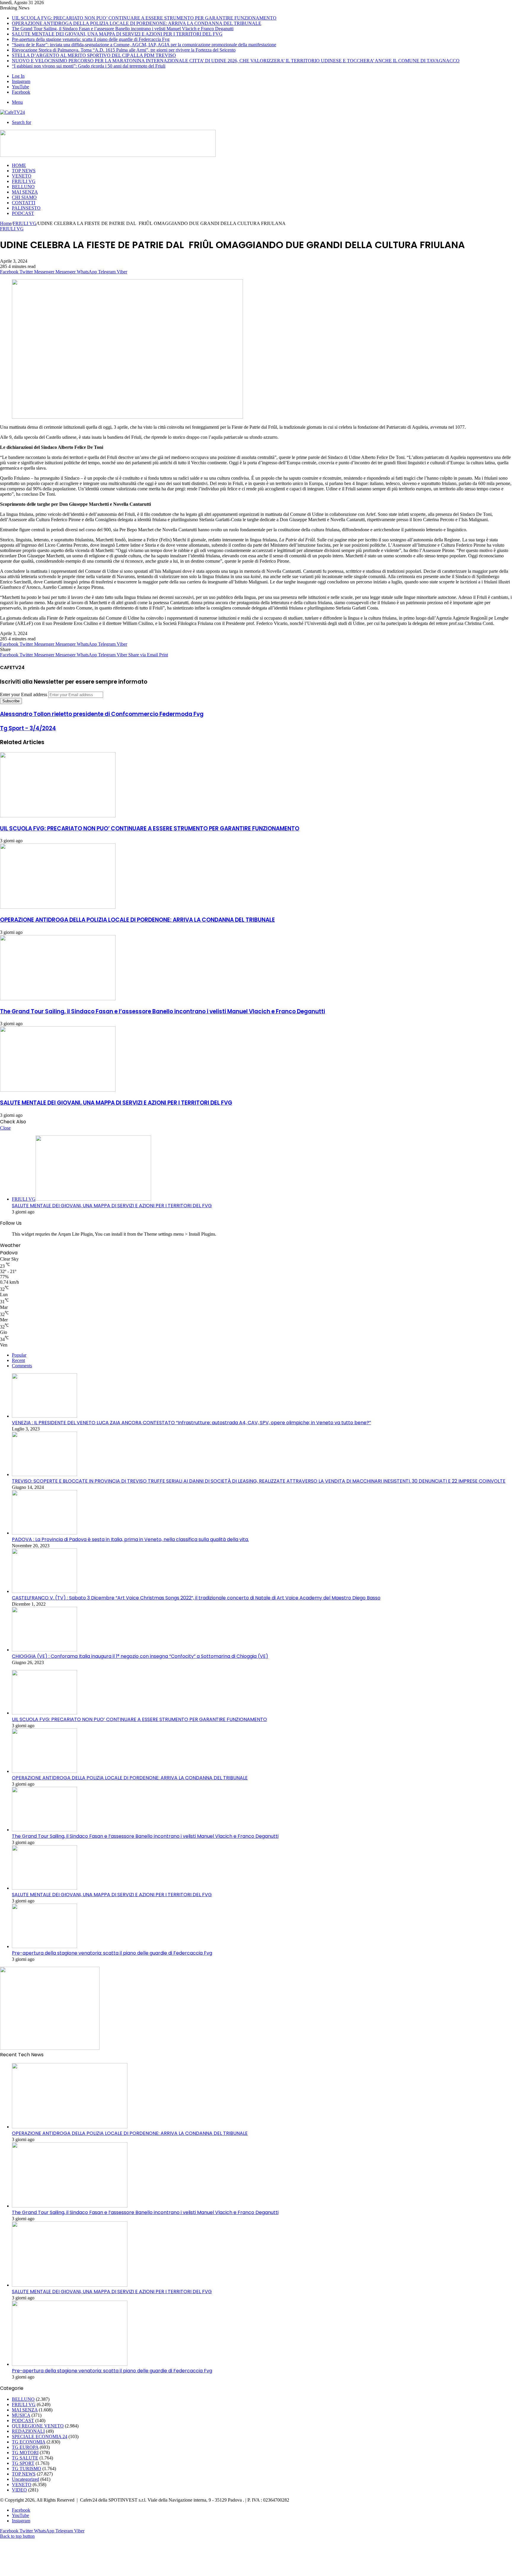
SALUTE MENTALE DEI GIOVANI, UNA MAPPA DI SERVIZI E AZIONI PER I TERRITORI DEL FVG (117, 34)
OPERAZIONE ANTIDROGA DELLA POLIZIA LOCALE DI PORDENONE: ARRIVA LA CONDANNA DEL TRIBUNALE (137, 23)
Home (6, 223)
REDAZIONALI (28, 2431)
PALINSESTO (26, 208)
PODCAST (23, 213)
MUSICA (21, 2415)
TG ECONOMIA (29, 2442)
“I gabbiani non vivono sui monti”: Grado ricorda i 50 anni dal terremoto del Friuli (89, 66)
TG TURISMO (27, 2469)
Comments (22, 1366)
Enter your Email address (24, 694)
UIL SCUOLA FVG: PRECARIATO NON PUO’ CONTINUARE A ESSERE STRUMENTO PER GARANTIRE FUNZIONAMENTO (144, 18)
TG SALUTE (25, 2458)
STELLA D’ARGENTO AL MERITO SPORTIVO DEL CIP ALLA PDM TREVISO (94, 55)
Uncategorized (25, 2479)
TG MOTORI (25, 2453)
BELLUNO (23, 187)
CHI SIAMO (24, 197)
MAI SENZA (25, 192)
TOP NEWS (24, 171)
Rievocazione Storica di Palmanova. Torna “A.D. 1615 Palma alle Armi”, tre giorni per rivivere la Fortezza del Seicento (124, 50)
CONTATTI (24, 203)
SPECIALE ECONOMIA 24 (40, 2437)
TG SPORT (23, 2463)
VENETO (22, 176)
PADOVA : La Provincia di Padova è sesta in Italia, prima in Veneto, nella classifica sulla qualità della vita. (130, 1539)
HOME (19, 165)
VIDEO (19, 2490)
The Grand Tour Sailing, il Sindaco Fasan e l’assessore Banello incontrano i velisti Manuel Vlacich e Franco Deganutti (123, 29)
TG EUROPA (25, 2447)
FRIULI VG (24, 181)
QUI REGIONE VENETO (38, 2426)
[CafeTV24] (12, 112)
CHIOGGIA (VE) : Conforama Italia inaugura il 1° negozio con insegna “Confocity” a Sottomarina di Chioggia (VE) (140, 1656)
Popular (19, 1355)
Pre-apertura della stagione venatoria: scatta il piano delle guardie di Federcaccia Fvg (91, 39)
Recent (18, 1360)
